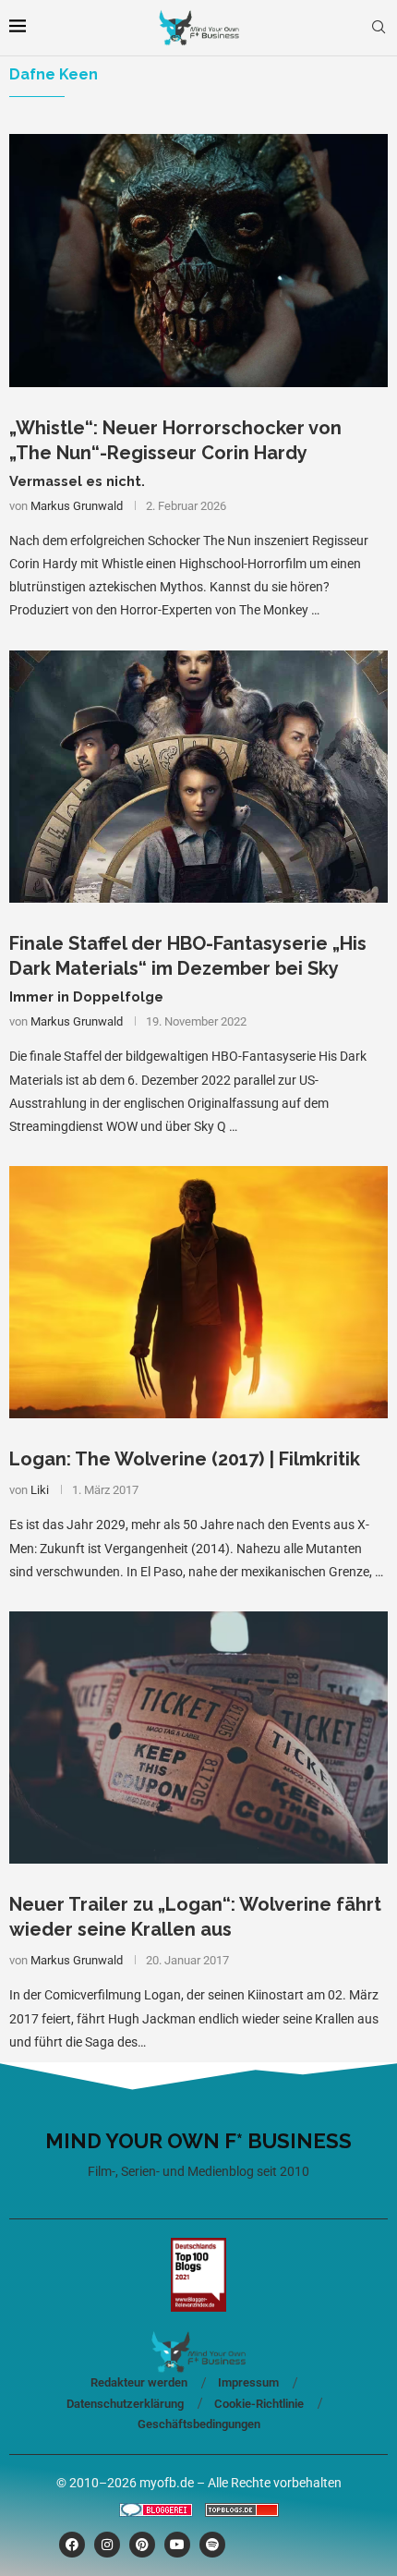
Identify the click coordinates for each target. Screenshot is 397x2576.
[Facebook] (72, 2545)
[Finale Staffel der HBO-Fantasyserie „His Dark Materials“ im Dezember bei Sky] (198, 777)
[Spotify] (212, 2545)
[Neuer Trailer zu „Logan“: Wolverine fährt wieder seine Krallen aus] (198, 1738)
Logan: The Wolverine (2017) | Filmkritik (185, 1459)
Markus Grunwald (77, 506)
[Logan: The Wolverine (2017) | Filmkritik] (198, 1292)
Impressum (248, 2382)
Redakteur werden (139, 2382)
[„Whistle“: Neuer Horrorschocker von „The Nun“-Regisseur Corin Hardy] (198, 260)
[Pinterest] (142, 2545)
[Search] (379, 28)
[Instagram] (107, 2545)
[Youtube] (177, 2545)
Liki (40, 1490)
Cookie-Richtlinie (259, 2404)
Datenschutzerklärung (125, 2404)
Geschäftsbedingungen (199, 2424)
